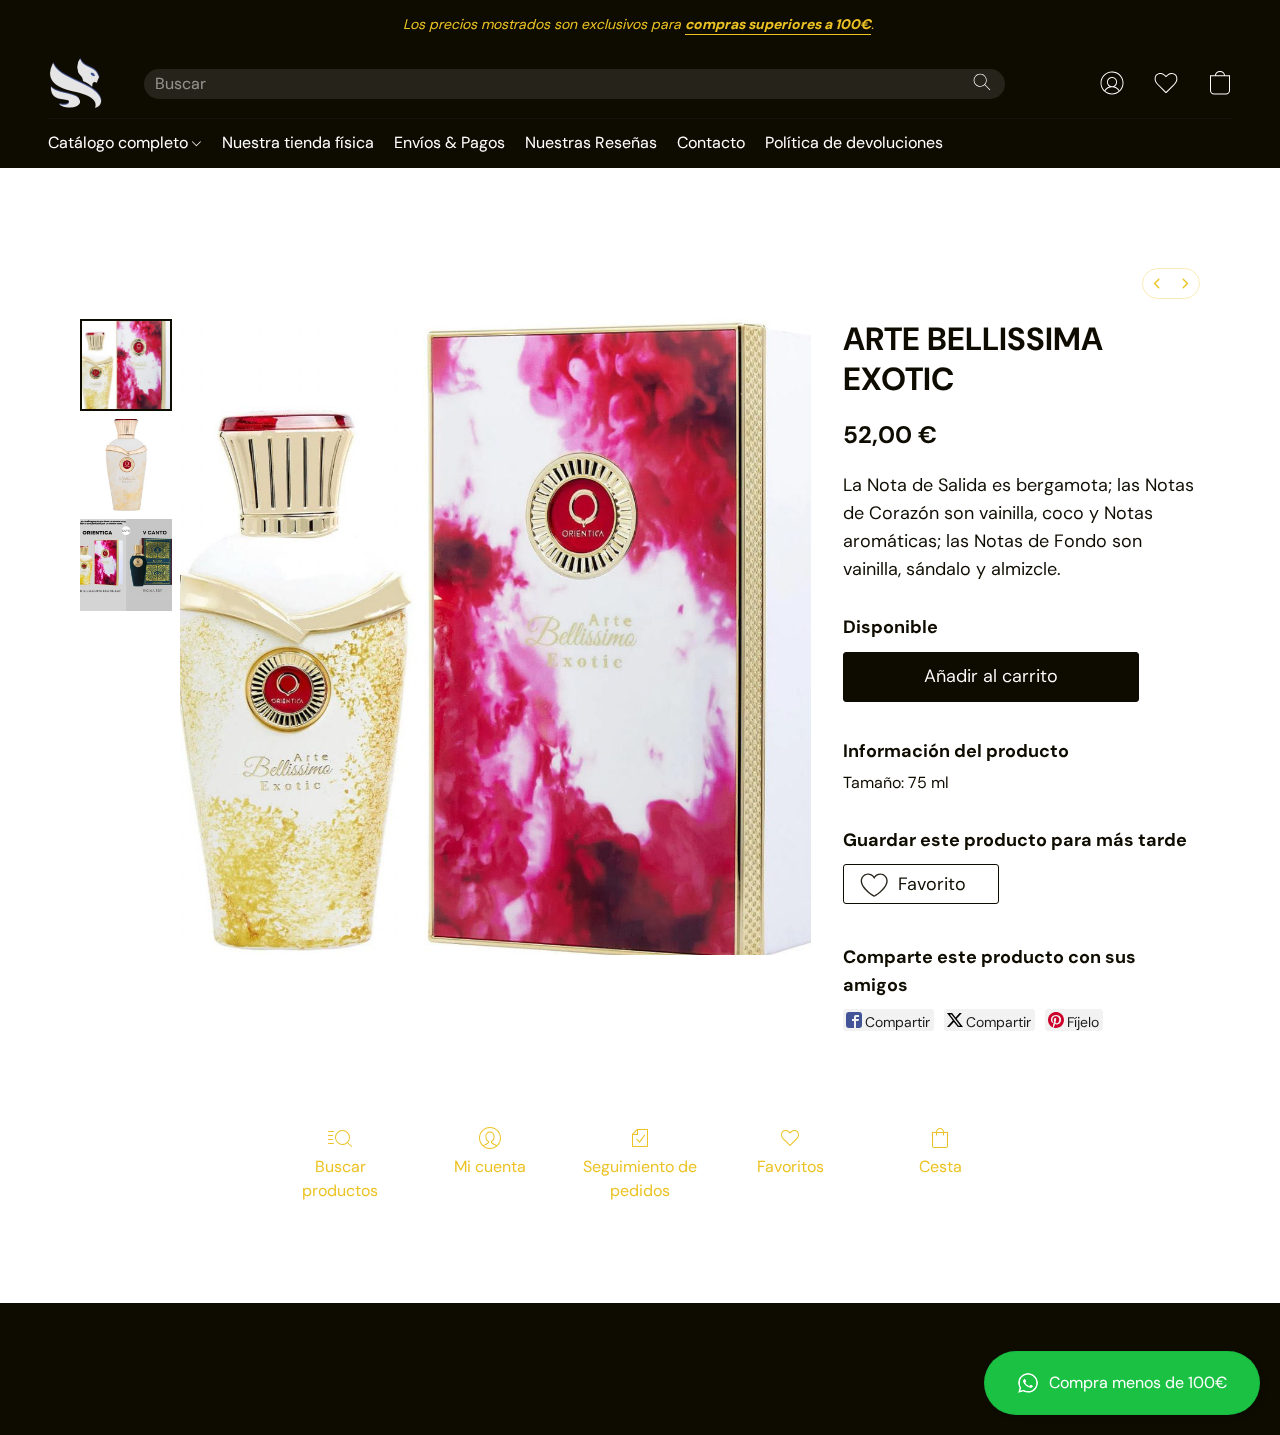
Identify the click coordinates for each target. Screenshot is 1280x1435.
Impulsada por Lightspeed (640, 1381)
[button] (1122, 1383)
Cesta (940, 1166)
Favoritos (790, 1166)
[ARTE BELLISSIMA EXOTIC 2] (126, 565)
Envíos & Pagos (449, 142)
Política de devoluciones (854, 142)
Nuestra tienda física (298, 142)
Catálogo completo (120, 142)
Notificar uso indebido (640, 1347)
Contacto (711, 142)
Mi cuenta (490, 1166)
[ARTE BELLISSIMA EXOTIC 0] (126, 365)
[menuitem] (1157, 283)
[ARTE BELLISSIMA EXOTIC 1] (126, 465)
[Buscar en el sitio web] (982, 82)
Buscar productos (340, 1178)
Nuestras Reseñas (591, 142)
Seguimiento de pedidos (640, 1178)
